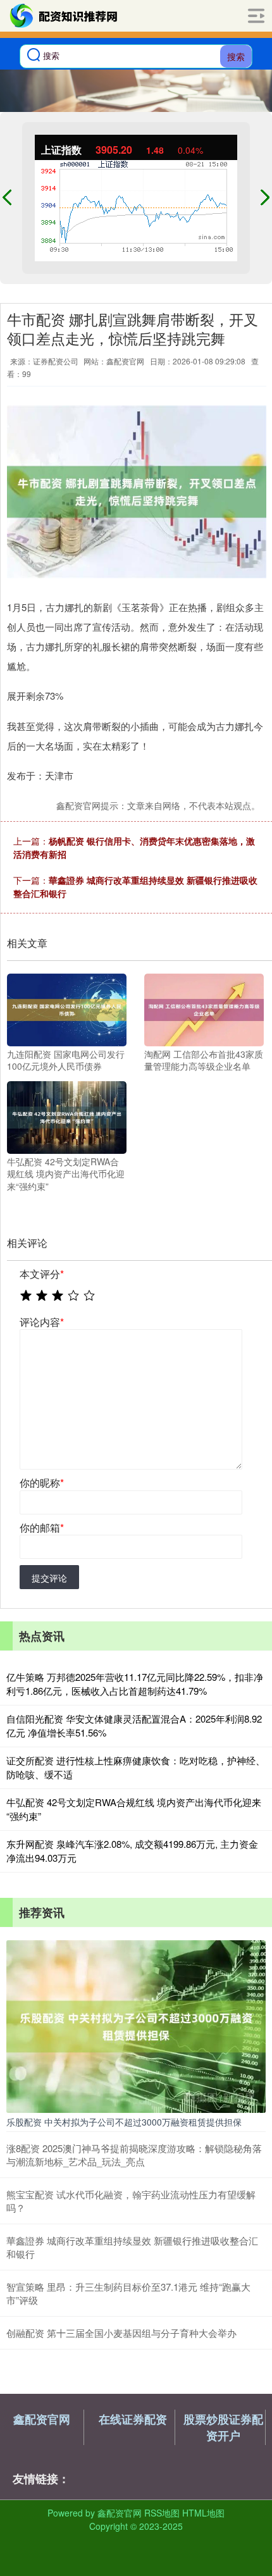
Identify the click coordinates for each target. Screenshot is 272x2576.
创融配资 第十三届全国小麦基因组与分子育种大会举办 (121, 2333)
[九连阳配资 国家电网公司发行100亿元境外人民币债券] (67, 1008)
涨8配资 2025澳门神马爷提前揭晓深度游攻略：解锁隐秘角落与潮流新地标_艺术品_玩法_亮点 (134, 2155)
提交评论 (49, 1578)
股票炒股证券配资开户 (223, 2427)
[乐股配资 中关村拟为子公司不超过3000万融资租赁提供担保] (136, 2025)
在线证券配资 (133, 2419)
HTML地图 (203, 2513)
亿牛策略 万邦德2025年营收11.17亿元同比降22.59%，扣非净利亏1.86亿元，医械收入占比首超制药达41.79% (135, 1684)
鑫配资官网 (42, 2419)
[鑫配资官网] (64, 16)
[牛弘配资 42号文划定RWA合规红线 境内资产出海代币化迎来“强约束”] (67, 1116)
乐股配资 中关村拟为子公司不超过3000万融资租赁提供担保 (124, 2122)
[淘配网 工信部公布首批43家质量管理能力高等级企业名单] (204, 1008)
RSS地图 (162, 2513)
